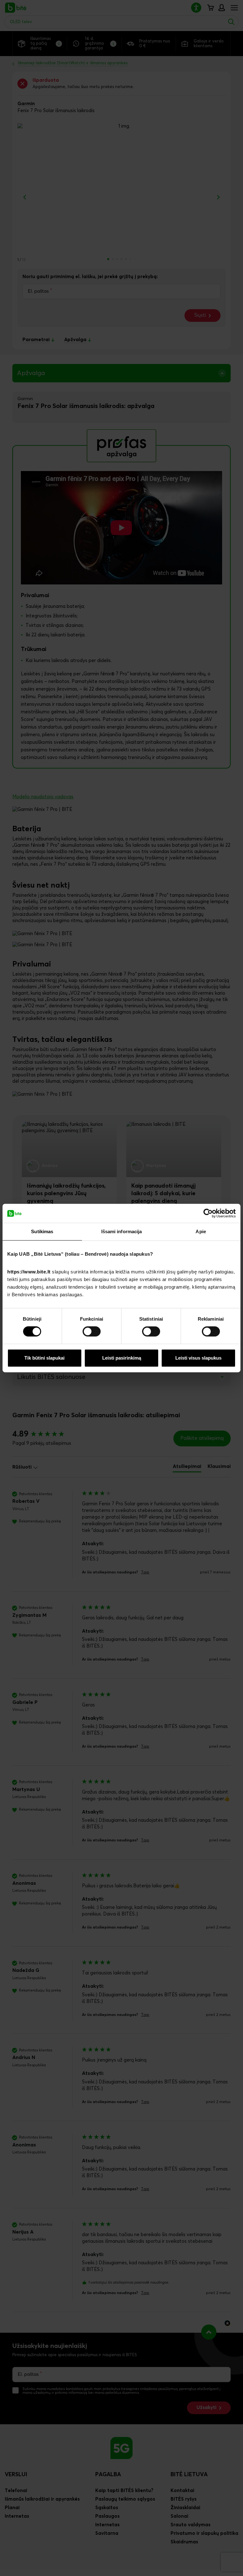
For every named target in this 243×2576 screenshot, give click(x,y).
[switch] (92, 1331)
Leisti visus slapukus (198, 1358)
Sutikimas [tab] (42, 1231)
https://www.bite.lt (29, 1272)
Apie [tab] (201, 1231)
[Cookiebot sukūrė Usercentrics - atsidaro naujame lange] (208, 1213)
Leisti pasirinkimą (122, 1358)
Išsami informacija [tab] (122, 1231)
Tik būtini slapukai (44, 1358)
